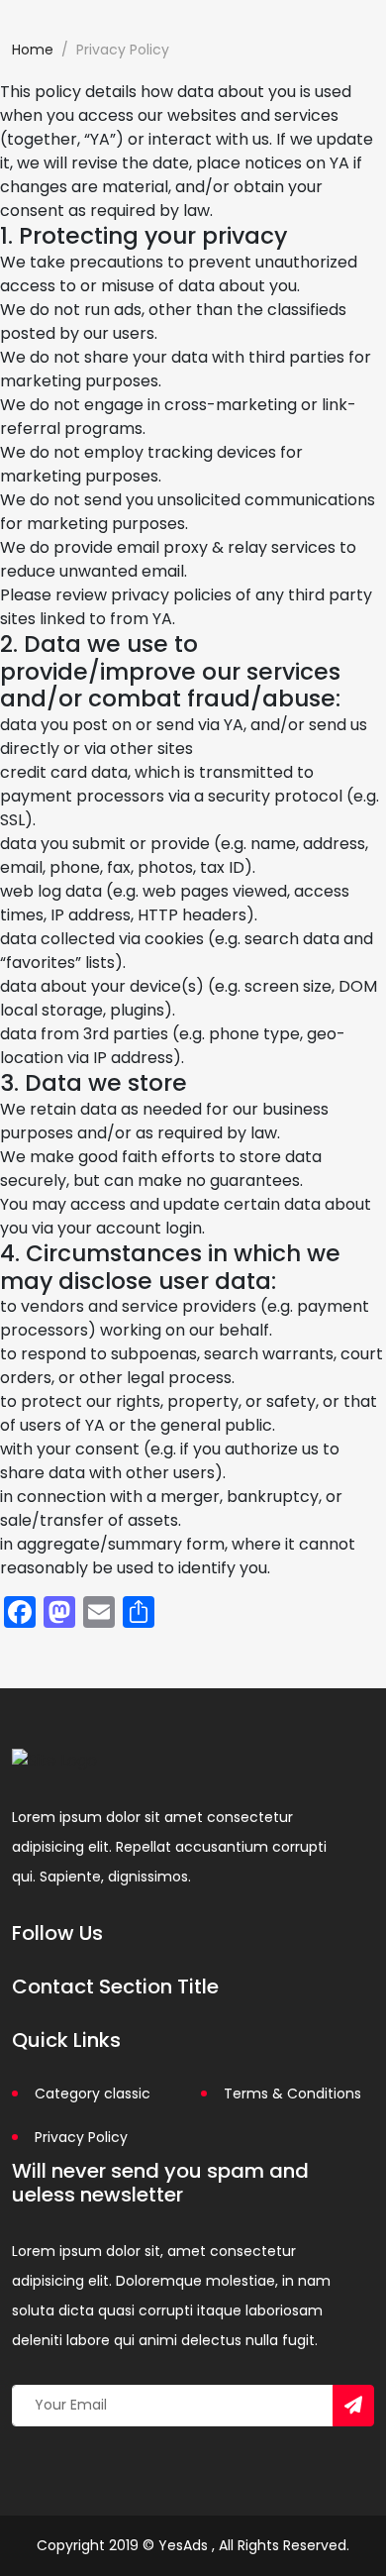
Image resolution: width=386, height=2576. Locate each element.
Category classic (93, 2093)
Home (33, 50)
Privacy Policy (81, 2137)
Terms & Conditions (292, 2093)
